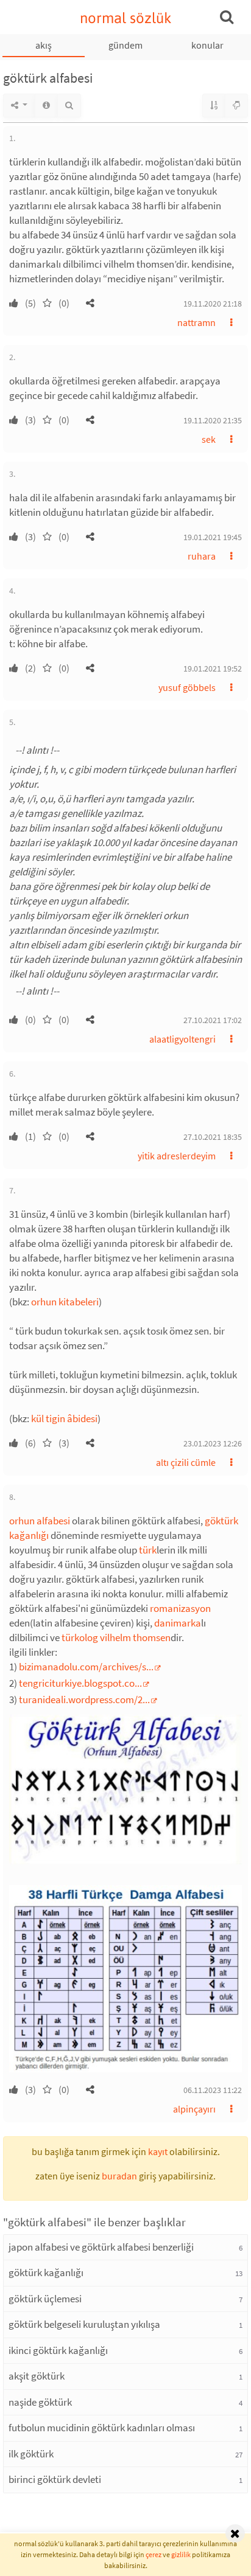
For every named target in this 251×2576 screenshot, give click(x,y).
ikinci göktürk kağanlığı (58, 2350)
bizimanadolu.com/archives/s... (86, 1667)
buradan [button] (119, 2176)
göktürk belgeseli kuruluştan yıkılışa (84, 2324)
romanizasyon (180, 1608)
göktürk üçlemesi (45, 2299)
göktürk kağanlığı (46, 2272)
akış (44, 45)
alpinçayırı (194, 2109)
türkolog (80, 1637)
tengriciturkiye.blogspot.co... (80, 1683)
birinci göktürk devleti (55, 2479)
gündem (125, 45)
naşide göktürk (40, 2402)
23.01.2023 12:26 (213, 1443)
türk (148, 1550)
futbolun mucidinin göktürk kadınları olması (102, 2428)
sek (209, 439)
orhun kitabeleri (65, 1302)
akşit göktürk (37, 2376)
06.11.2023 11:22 (213, 2090)
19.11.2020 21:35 (213, 420)
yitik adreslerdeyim (177, 1156)
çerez (154, 2554)
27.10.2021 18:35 (213, 1137)
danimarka (178, 1623)
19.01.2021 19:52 (213, 668)
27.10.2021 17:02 (213, 1020)
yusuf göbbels (187, 687)
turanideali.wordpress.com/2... (84, 1699)
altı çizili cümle (186, 1462)
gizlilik (181, 2554)
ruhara (202, 556)
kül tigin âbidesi (64, 1418)
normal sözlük (126, 18)
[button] (90, 303)
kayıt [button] (158, 2151)
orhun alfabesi (40, 1521)
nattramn (196, 322)
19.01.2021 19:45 (213, 537)
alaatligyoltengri (182, 1039)
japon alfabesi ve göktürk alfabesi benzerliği (101, 2247)
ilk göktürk (31, 2454)
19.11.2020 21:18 (213, 304)
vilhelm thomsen (135, 1637)
